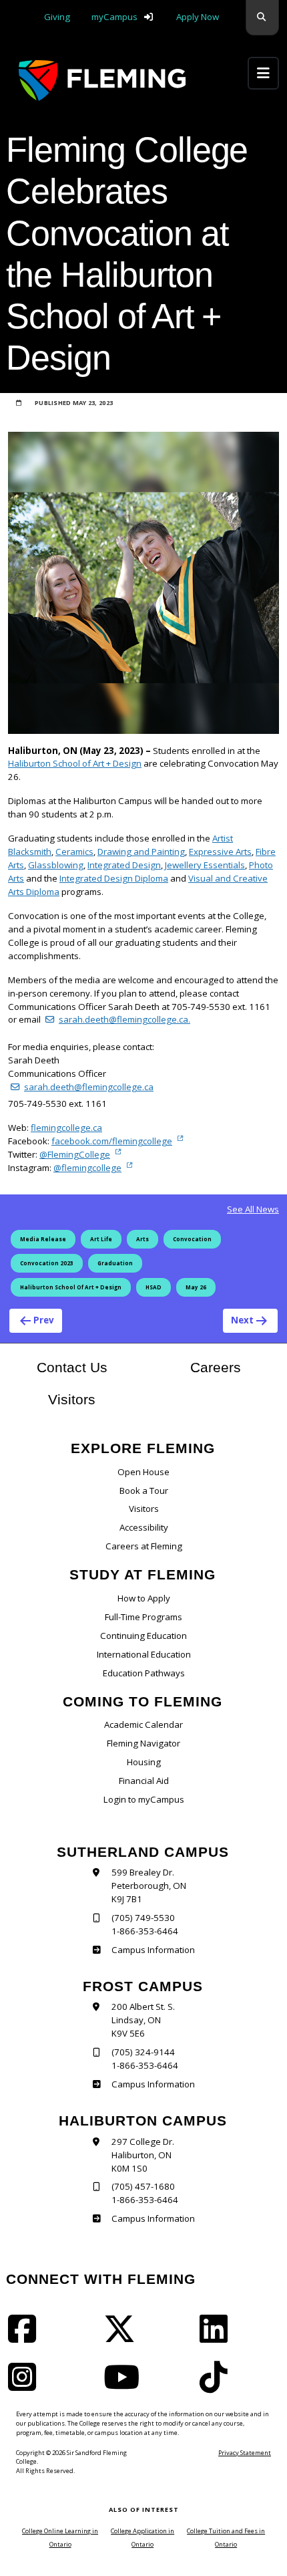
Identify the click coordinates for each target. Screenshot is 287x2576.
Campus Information (153, 1950)
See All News (253, 1209)
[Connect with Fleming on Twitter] (123, 2337)
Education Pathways (144, 1673)
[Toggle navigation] (263, 73)
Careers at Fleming (144, 1546)
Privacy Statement (245, 2453)
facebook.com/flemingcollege (112, 1141)
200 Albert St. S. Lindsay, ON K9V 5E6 (143, 2020)
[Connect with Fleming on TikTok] (218, 2386)
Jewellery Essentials (205, 865)
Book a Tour (144, 1491)
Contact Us (72, 1368)
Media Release (43, 1239)
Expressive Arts (220, 852)
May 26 (196, 1287)
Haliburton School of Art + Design (75, 763)
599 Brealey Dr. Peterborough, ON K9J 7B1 (149, 1886)
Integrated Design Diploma (114, 878)
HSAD (154, 1287)
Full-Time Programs (143, 1617)
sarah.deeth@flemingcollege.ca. (124, 1019)
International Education (144, 1654)
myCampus (114, 17)
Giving (57, 17)
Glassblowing (56, 865)
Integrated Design (124, 865)
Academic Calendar (143, 1724)
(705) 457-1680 (143, 2186)
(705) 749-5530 (143, 1918)
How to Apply (144, 1598)
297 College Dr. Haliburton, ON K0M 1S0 (143, 2155)
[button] (262, 18)
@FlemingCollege (75, 1154)
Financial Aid (144, 1781)
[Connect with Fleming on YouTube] (125, 2386)
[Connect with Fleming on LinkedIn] (218, 2337)
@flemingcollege (87, 1168)
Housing (144, 1762)
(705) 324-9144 (143, 2052)
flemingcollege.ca (66, 1128)
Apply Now (198, 17)
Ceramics (74, 852)
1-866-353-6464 (145, 1931)
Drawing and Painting (141, 852)
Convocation (192, 1239)
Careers (235, 1367)
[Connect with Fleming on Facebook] (26, 2337)
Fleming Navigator (143, 1743)
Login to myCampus (144, 1799)
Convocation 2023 (47, 1263)
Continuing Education (143, 1636)
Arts (142, 1239)
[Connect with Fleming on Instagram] (26, 2386)
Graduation (115, 1263)
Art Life (101, 1239)
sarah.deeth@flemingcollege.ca (89, 1087)
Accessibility (144, 1527)
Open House (143, 1472)
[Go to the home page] (102, 81)
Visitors (72, 1400)
